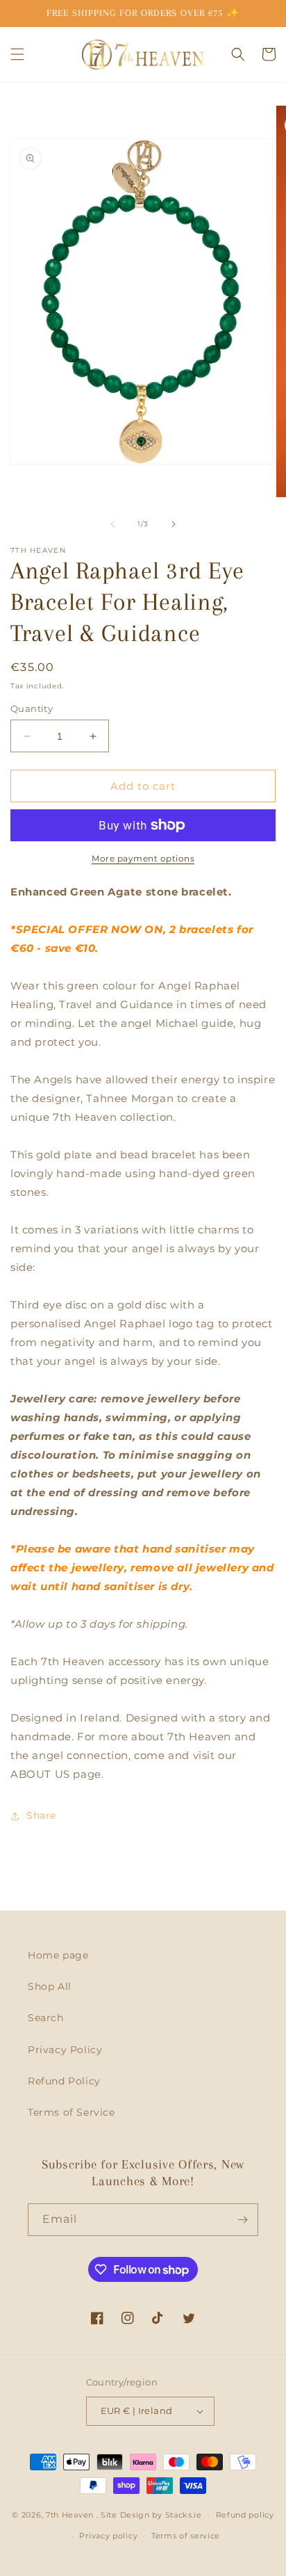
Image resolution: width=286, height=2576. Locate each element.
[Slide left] (112, 524)
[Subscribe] (242, 2220)
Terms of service (186, 2536)
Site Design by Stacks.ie (151, 2515)
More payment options (143, 858)
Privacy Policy (65, 2050)
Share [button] (41, 1815)
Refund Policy (64, 2081)
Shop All (50, 1986)
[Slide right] (174, 524)
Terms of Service (71, 2112)
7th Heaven (70, 2515)
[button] (17, 54)
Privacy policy (108, 2536)
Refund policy (245, 2515)
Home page (58, 1955)
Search (46, 2018)
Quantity (32, 708)
